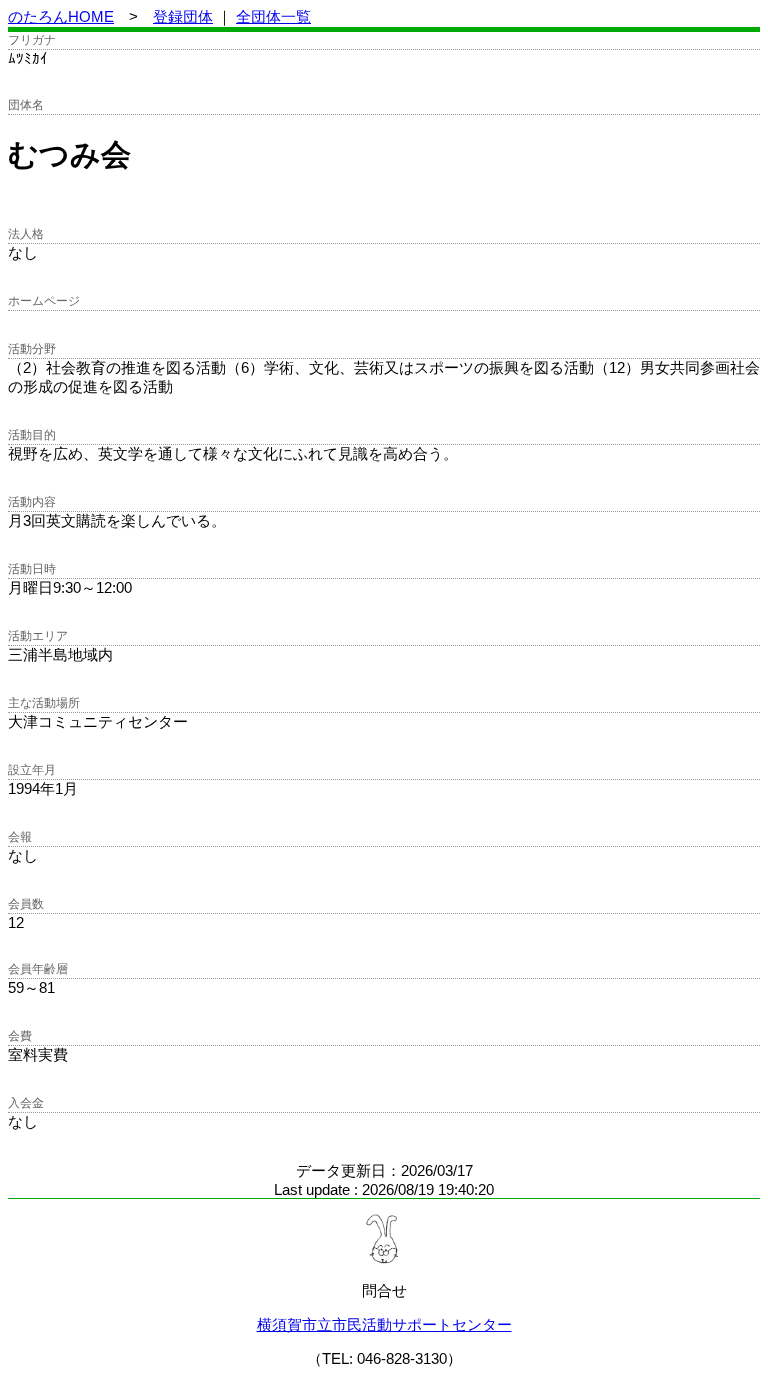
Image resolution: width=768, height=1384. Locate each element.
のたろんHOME (61, 16)
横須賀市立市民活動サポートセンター (384, 1324)
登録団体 (183, 16)
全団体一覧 (273, 16)
